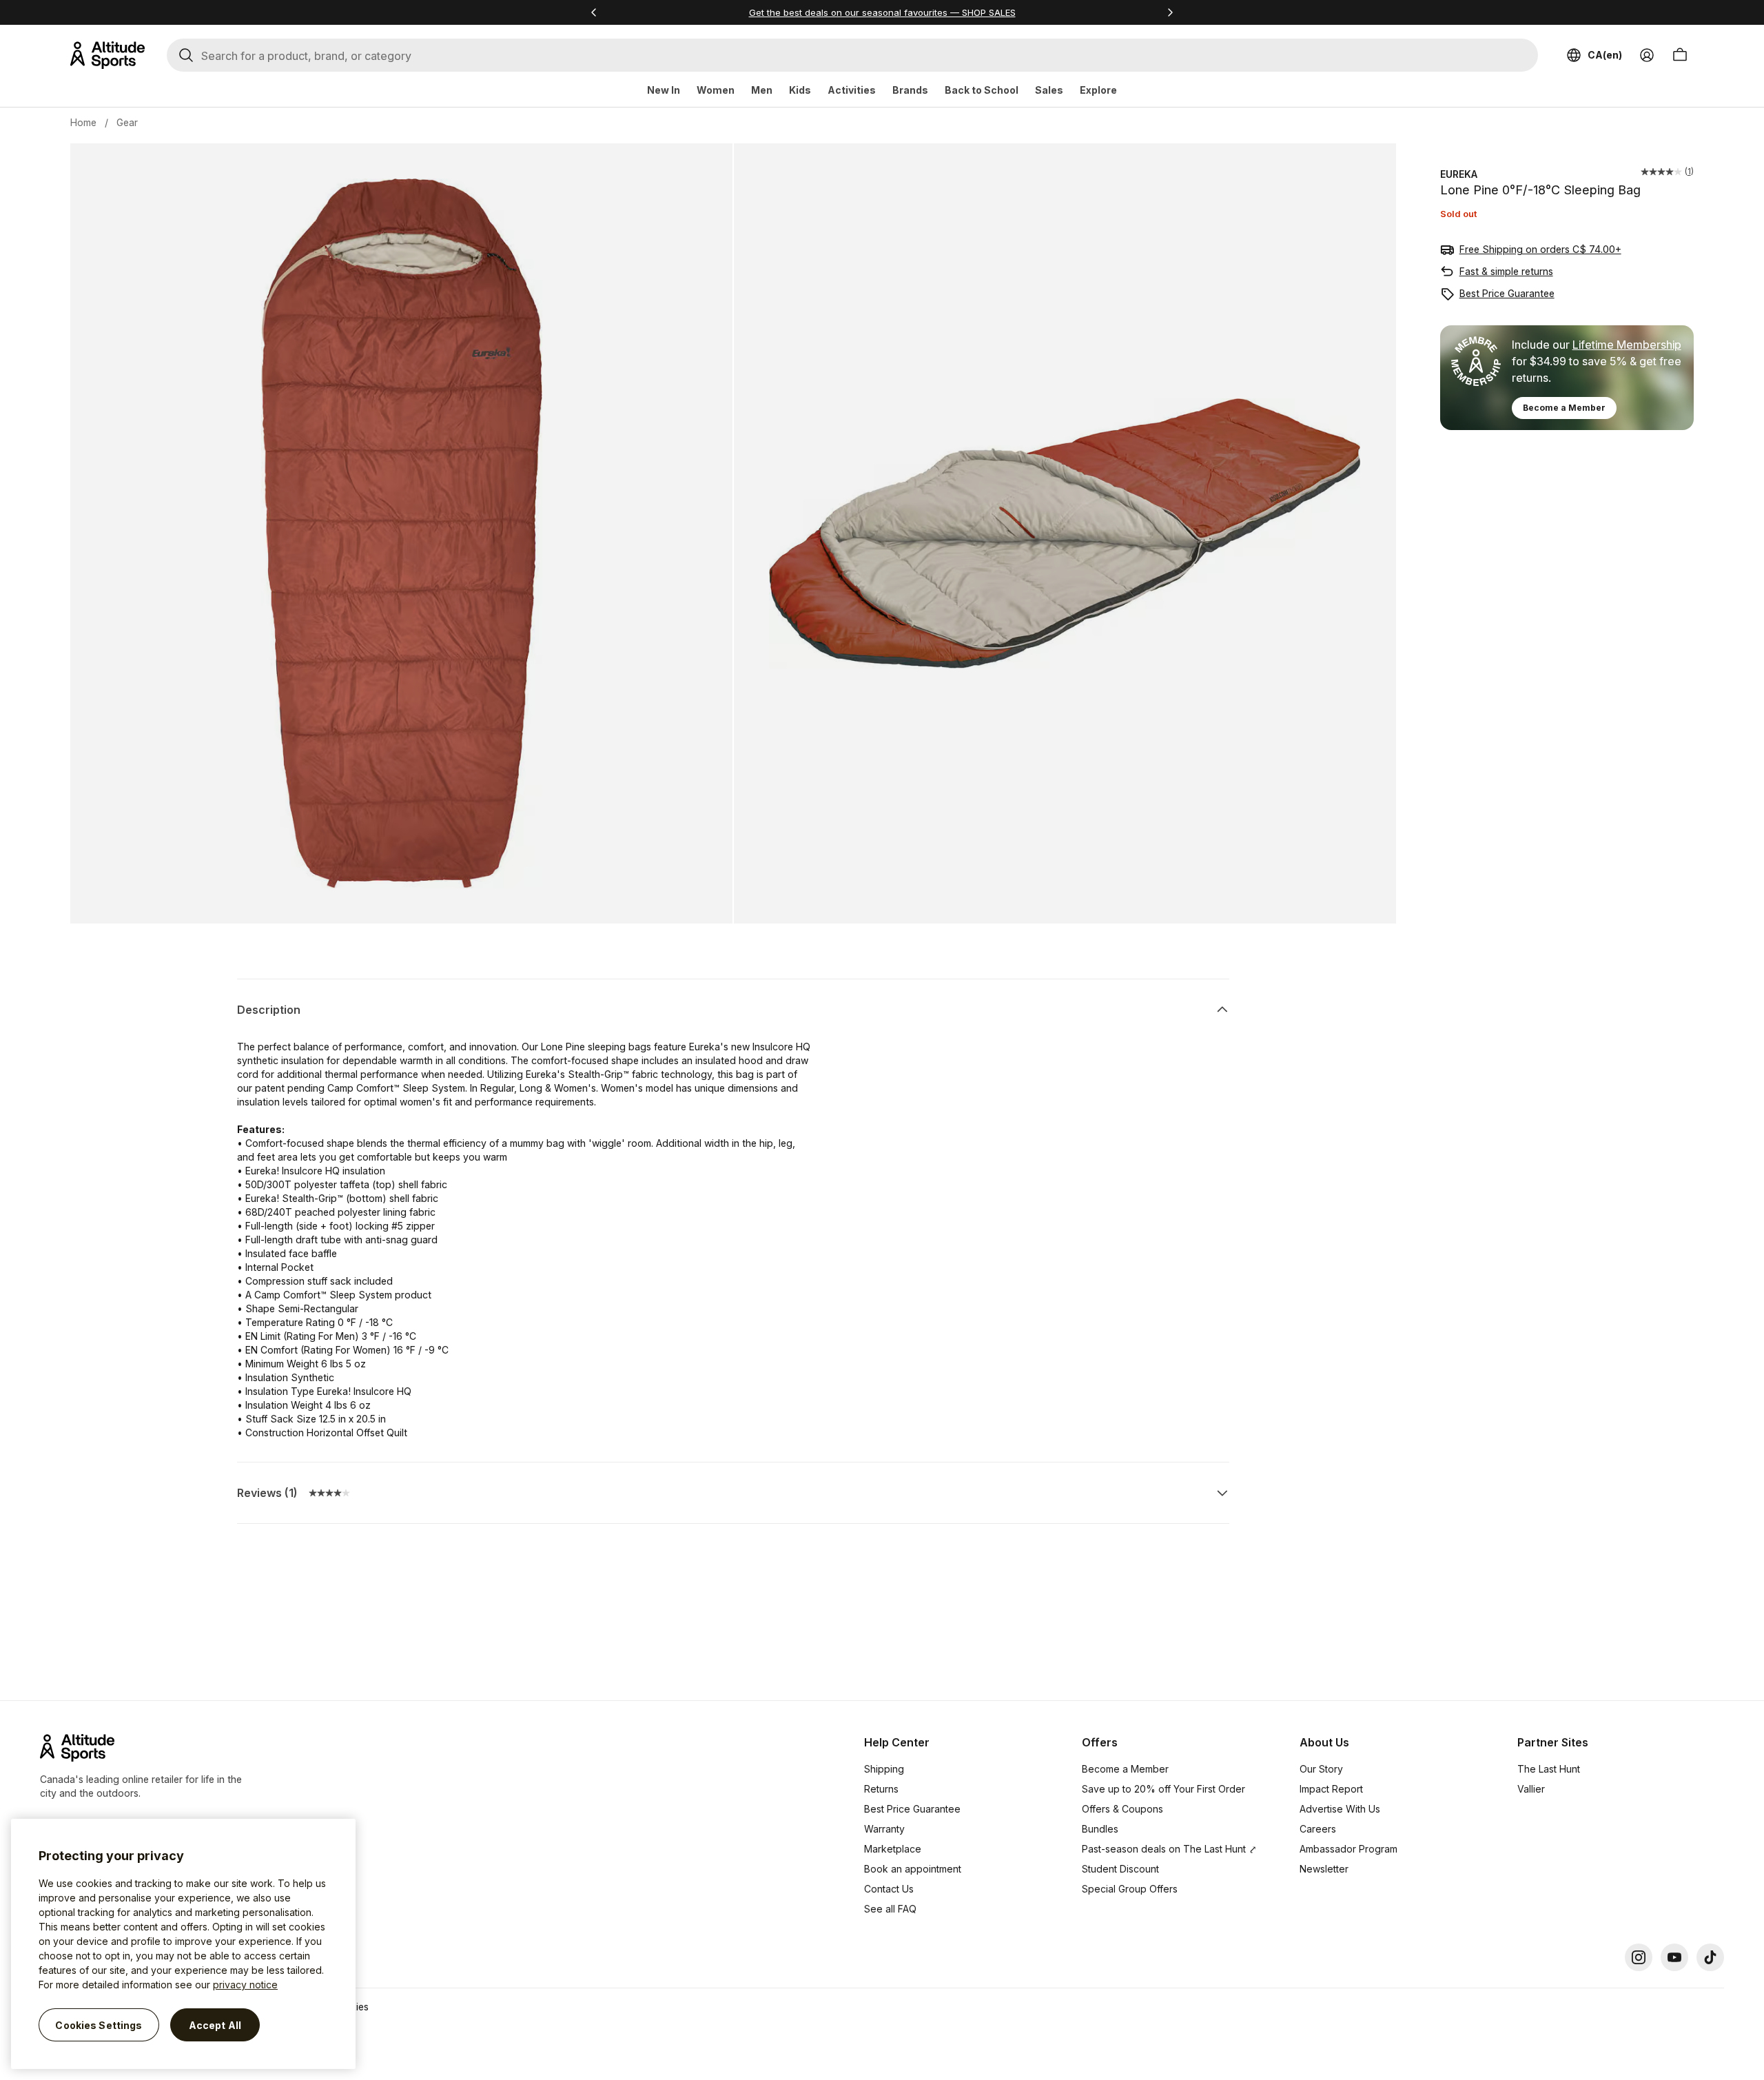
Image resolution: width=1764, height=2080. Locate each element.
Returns (881, 1789)
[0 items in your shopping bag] (1680, 55)
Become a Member (1564, 408)
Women (716, 90)
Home (83, 122)
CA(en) (1605, 55)
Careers (1318, 1829)
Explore (1098, 90)
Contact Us (889, 1889)
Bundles (1100, 1829)
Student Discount (1120, 1869)
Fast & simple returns (1506, 271)
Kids (800, 90)
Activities (852, 90)
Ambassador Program (1348, 1849)
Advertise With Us (1340, 1809)
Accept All (215, 2025)
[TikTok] (1710, 1957)
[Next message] (1170, 12)
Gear (127, 122)
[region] (183, 1944)
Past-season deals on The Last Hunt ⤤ (1169, 1849)
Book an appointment (913, 1869)
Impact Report (1331, 1789)
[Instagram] (1639, 1957)
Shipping (884, 1769)
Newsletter (1324, 1869)
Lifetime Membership (1627, 345)
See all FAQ (890, 1909)
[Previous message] (594, 12)
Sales (1049, 90)
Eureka (1459, 174)
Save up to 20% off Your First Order (1163, 1789)
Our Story (1321, 1769)
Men (762, 90)
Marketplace (893, 1849)
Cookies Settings (99, 2025)
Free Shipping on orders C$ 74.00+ (1540, 249)
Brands (910, 90)
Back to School (982, 90)
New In (664, 90)
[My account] (1647, 55)
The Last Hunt (1549, 1769)
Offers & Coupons (1122, 1809)
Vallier (1531, 1789)
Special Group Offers (1130, 1889)
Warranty (884, 1829)
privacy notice (245, 1985)
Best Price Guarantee (1507, 293)
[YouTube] (1674, 1957)
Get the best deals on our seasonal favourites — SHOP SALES (882, 12)
